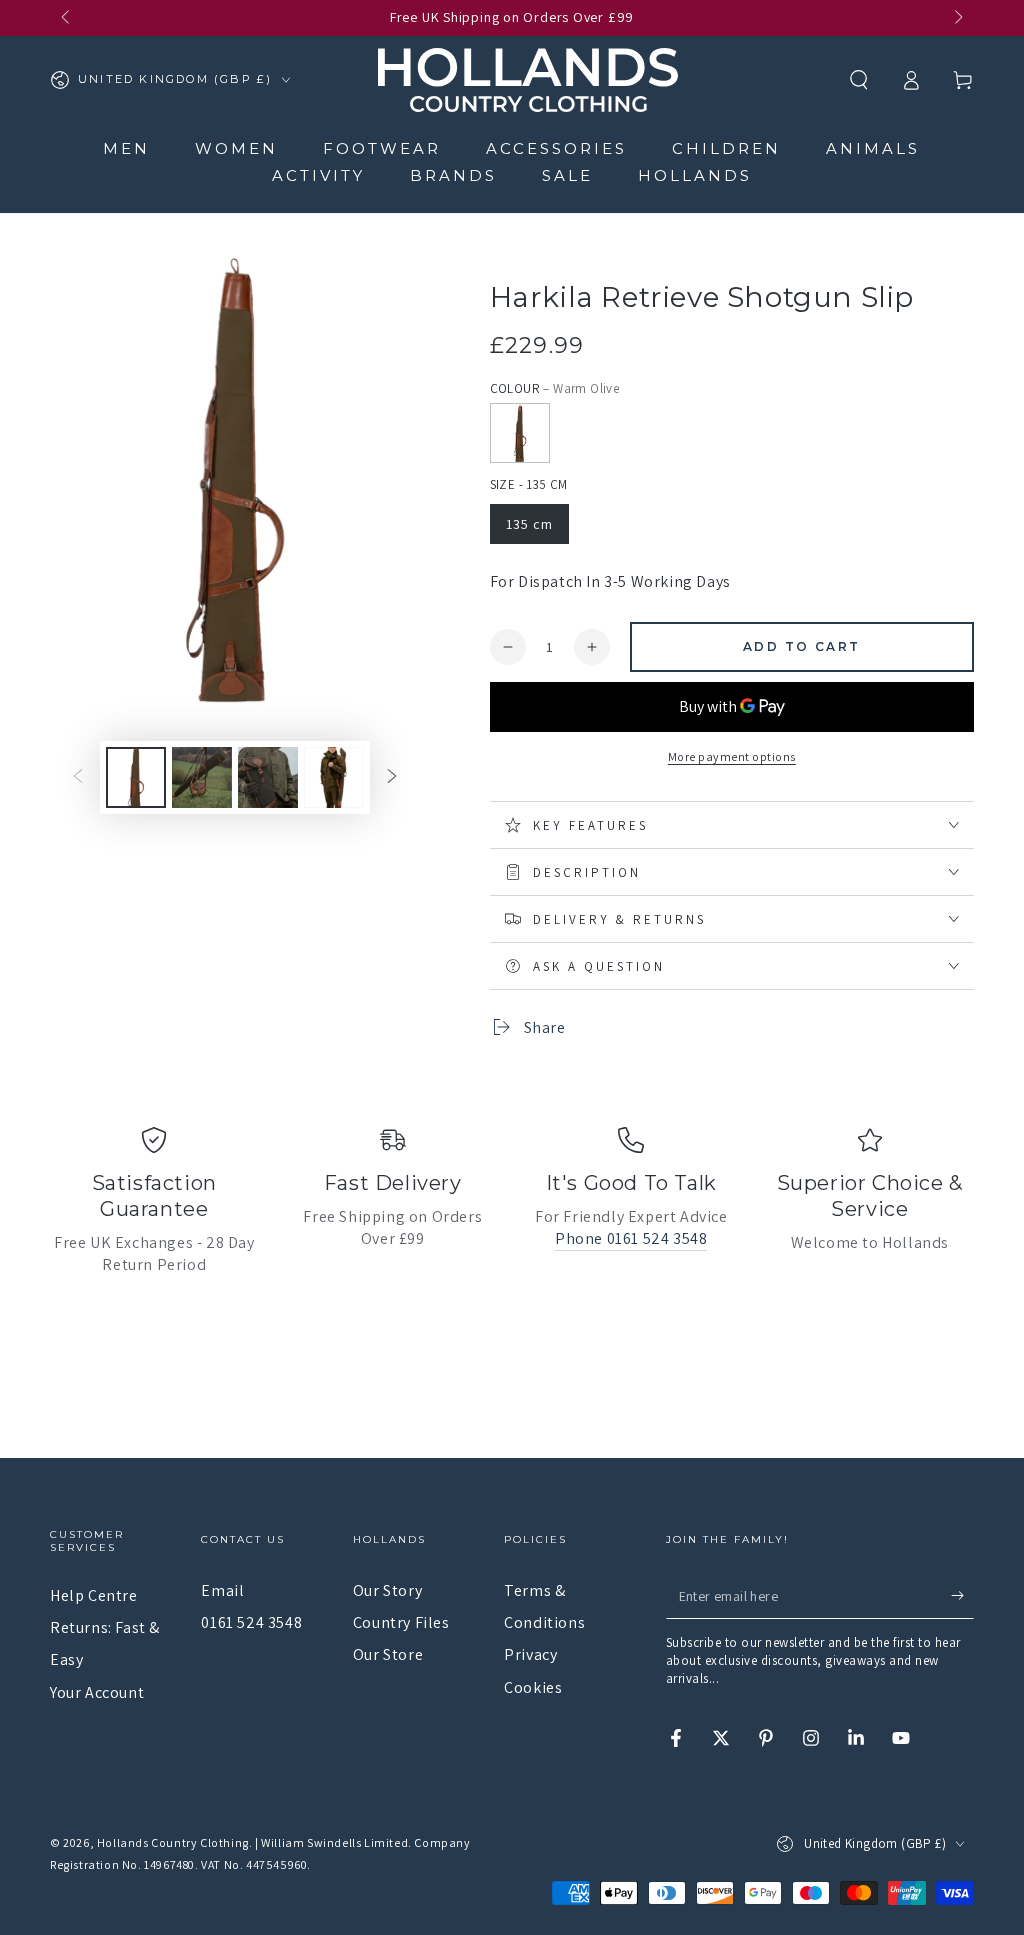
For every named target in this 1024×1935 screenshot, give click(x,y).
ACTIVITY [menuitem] (318, 175)
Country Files (401, 1622)
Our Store (388, 1654)
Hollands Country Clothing (173, 1842)
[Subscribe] (962, 1596)
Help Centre (94, 1595)
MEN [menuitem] (126, 148)
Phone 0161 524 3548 (631, 1238)
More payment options (732, 756)
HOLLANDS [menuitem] (695, 175)
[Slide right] (957, 18)
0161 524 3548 (251, 1622)
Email (222, 1590)
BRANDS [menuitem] (453, 175)
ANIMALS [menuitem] (873, 148)
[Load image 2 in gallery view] (202, 777)
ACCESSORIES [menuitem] (556, 148)
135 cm (529, 524)
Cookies (533, 1687)
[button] (859, 80)
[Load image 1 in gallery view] (136, 777)
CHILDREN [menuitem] (726, 148)
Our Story (387, 1590)
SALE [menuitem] (567, 175)
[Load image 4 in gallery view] (334, 777)
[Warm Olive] (520, 433)
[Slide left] (67, 18)
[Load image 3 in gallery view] (268, 777)
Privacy (530, 1654)
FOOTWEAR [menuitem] (382, 148)
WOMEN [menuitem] (236, 148)
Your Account (97, 1692)
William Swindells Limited (334, 1842)
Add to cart (801, 646)
